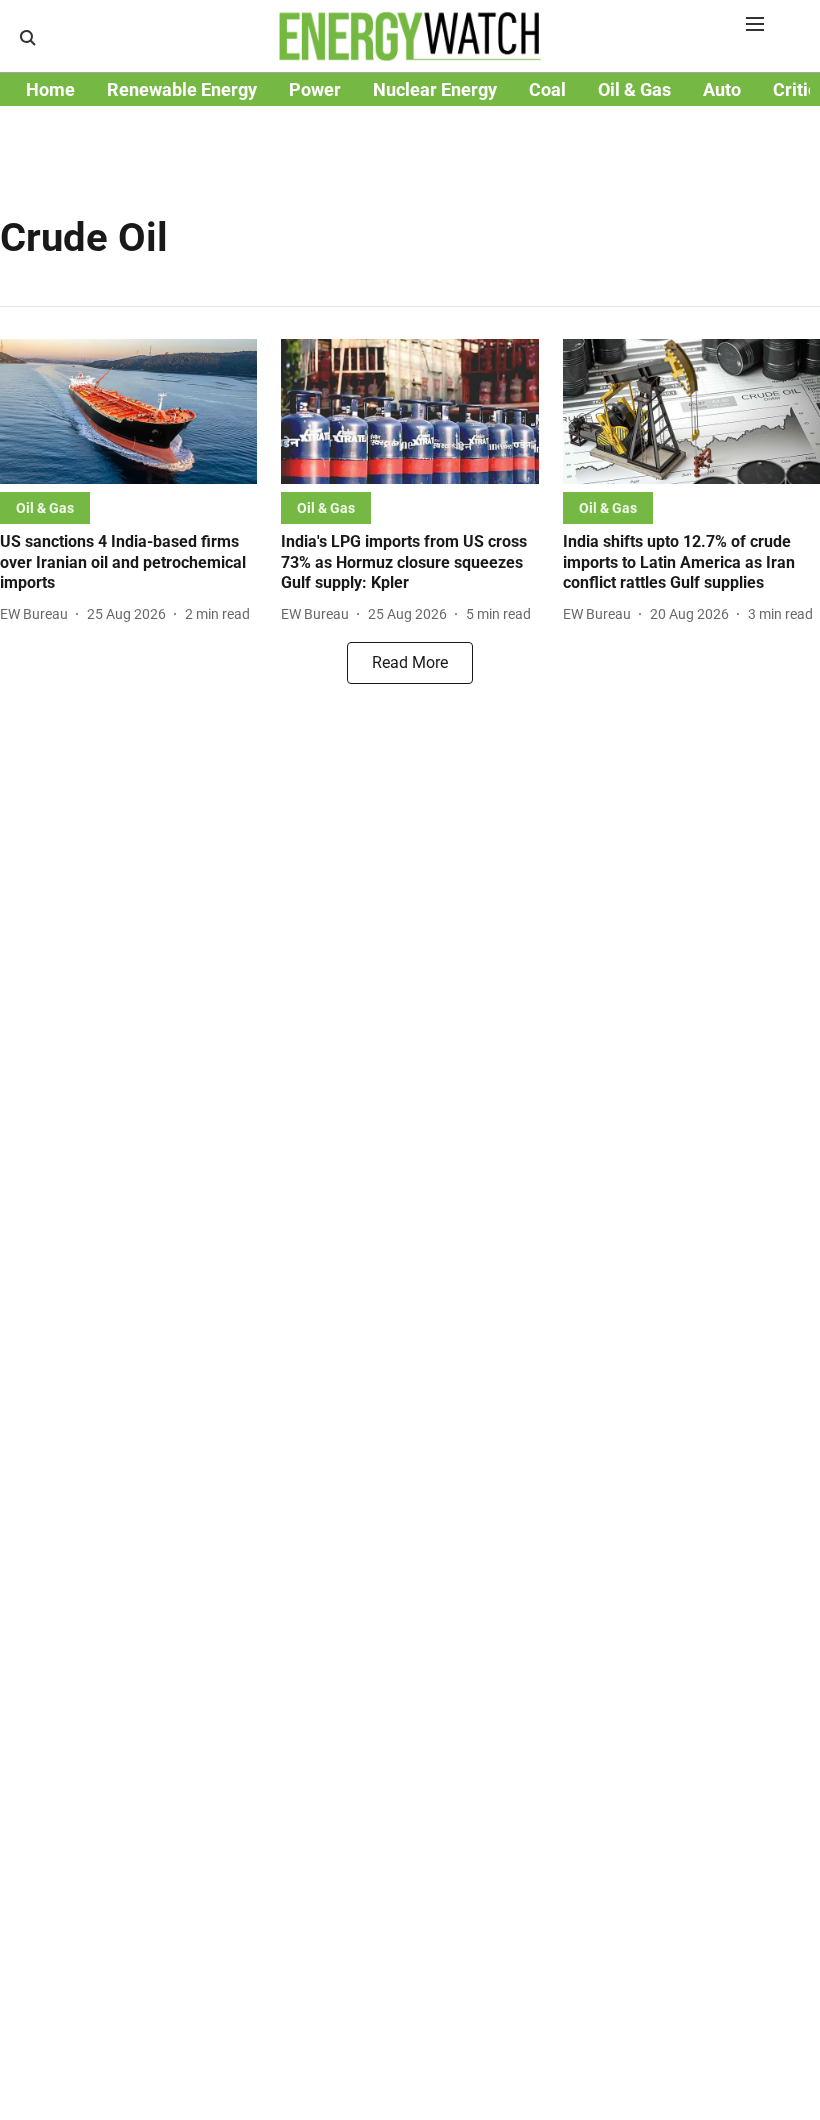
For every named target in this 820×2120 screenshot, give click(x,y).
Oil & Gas (634, 89)
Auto (722, 89)
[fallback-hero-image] (128, 411)
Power (315, 89)
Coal (547, 89)
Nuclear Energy (435, 89)
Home (50, 89)
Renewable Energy (182, 89)
